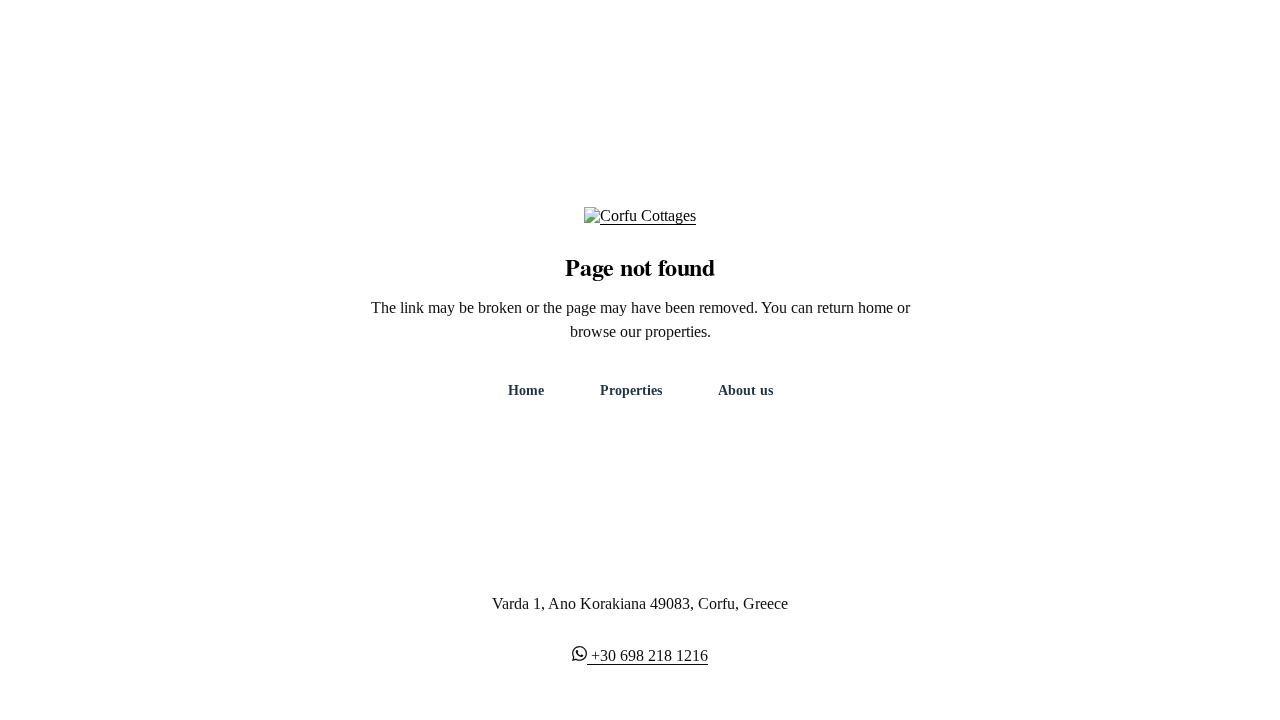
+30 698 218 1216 (649, 655)
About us (745, 390)
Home (526, 390)
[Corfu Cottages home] (640, 228)
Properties (631, 390)
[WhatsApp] (581, 655)
